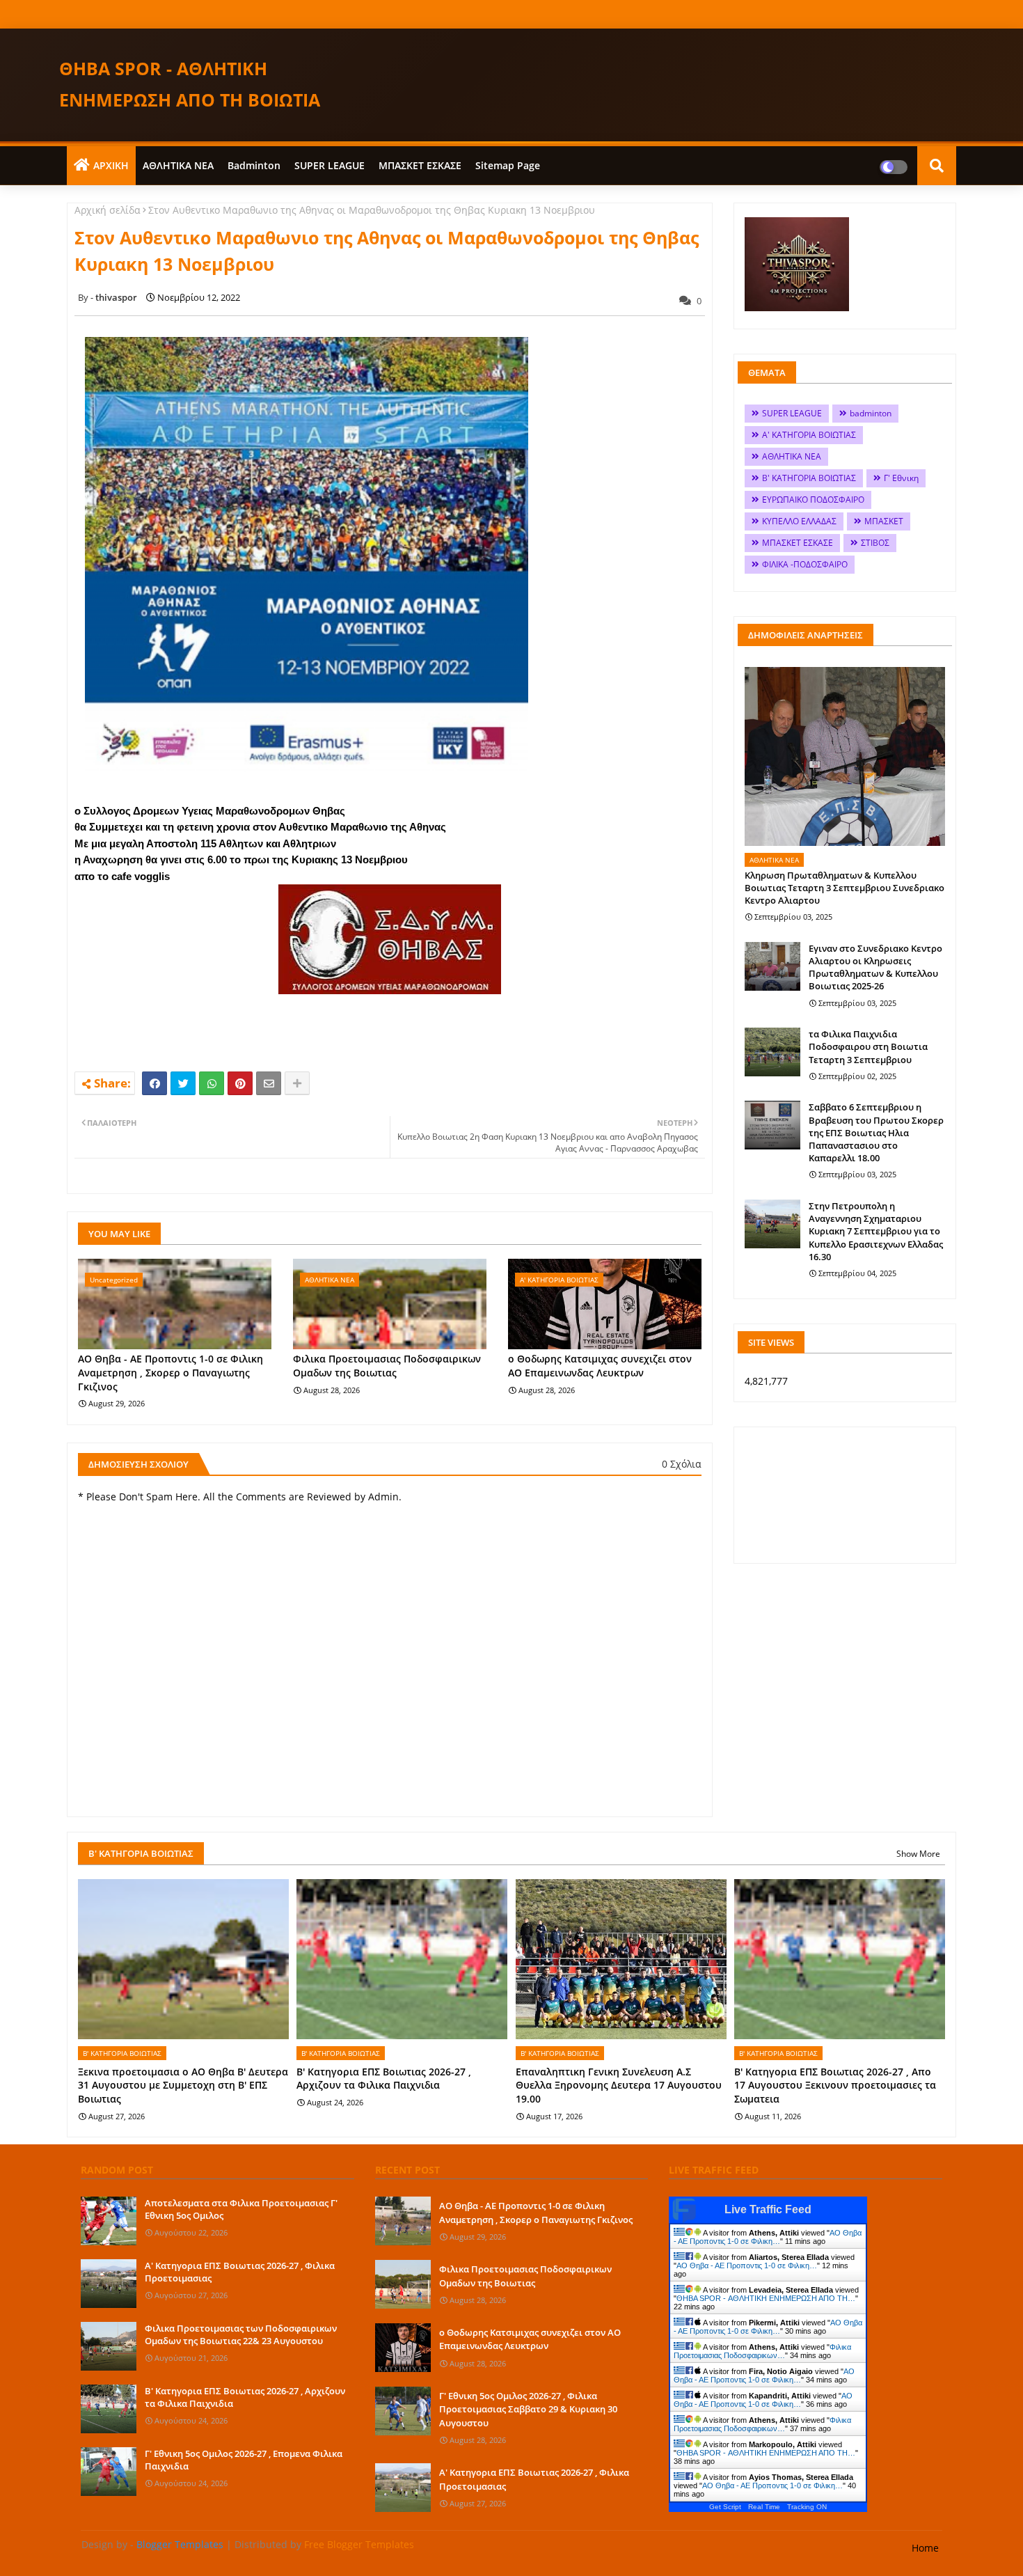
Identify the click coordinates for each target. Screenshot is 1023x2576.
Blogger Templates (180, 2544)
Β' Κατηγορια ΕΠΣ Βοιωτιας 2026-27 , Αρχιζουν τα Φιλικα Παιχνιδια (384, 2079)
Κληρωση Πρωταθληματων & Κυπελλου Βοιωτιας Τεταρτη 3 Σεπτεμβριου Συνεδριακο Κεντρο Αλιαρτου (844, 888)
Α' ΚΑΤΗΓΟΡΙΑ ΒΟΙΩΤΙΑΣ (809, 435)
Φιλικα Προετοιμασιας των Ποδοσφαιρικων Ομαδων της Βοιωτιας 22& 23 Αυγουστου (241, 2334)
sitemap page (508, 165)
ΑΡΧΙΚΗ (111, 165)
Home (925, 2548)
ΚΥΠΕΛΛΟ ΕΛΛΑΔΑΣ (799, 521)
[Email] (269, 1083)
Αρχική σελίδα (108, 210)
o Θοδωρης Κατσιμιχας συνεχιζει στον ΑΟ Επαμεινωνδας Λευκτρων (600, 1366)
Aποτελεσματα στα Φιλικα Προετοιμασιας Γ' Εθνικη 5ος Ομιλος (241, 2209)
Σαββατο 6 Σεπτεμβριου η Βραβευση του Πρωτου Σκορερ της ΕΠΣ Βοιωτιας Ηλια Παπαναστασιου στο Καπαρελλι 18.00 (876, 1132)
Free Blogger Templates (359, 2544)
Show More (918, 1854)
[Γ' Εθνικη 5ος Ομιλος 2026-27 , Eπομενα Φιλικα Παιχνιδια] (109, 2472)
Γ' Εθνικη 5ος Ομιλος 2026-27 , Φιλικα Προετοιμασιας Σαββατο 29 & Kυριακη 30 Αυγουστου (528, 2409)
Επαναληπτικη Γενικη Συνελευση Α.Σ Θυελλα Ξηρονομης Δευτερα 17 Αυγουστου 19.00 (619, 2085)
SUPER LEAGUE (330, 165)
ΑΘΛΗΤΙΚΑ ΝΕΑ (178, 165)
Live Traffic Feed (768, 2209)
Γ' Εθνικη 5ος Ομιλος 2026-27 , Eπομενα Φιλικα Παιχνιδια (244, 2460)
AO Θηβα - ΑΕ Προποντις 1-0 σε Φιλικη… (768, 2237)
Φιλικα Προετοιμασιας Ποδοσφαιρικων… (762, 2351)
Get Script (725, 2507)
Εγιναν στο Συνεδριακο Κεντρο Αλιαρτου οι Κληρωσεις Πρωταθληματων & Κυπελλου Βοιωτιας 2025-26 (875, 967)
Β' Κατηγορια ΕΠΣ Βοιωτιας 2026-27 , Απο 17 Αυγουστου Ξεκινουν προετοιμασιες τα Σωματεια (835, 2085)
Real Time (764, 2507)
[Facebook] (154, 1083)
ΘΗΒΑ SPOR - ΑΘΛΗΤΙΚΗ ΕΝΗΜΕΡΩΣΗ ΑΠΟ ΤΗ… (766, 2298)
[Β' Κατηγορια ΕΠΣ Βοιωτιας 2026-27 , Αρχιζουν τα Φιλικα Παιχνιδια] (109, 2409)
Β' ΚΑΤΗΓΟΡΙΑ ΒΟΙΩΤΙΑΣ (809, 478)
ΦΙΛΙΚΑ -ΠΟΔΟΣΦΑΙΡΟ (805, 564)
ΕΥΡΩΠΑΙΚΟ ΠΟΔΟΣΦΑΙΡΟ (813, 500)
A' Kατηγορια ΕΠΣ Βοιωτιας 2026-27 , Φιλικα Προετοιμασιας (240, 2272)
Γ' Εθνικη (901, 478)
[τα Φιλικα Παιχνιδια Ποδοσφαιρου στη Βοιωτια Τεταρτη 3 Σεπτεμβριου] (772, 1052)
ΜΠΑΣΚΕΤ (884, 521)
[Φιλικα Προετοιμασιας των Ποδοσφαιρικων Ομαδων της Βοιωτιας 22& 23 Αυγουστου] (109, 2346)
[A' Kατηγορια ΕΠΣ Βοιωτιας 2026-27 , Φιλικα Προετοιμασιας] (109, 2284)
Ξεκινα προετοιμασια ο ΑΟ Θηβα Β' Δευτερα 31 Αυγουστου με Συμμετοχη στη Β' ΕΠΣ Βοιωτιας (183, 2085)
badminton (254, 165)
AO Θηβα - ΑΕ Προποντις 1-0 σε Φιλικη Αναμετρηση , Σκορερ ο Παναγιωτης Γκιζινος (170, 1372)
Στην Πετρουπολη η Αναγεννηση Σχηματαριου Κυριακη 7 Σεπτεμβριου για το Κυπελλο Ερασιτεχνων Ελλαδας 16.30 (876, 1231)
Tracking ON (807, 2507)
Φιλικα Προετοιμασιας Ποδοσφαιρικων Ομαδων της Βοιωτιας (387, 1366)
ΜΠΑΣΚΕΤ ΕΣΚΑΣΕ (420, 165)
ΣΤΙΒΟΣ (875, 543)
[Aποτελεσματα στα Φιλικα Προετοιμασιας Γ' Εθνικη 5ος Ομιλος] (109, 2221)
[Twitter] (183, 1083)
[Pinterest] (240, 1083)
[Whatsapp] (212, 1083)
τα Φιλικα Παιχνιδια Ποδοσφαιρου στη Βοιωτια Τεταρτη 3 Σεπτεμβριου (868, 1046)
